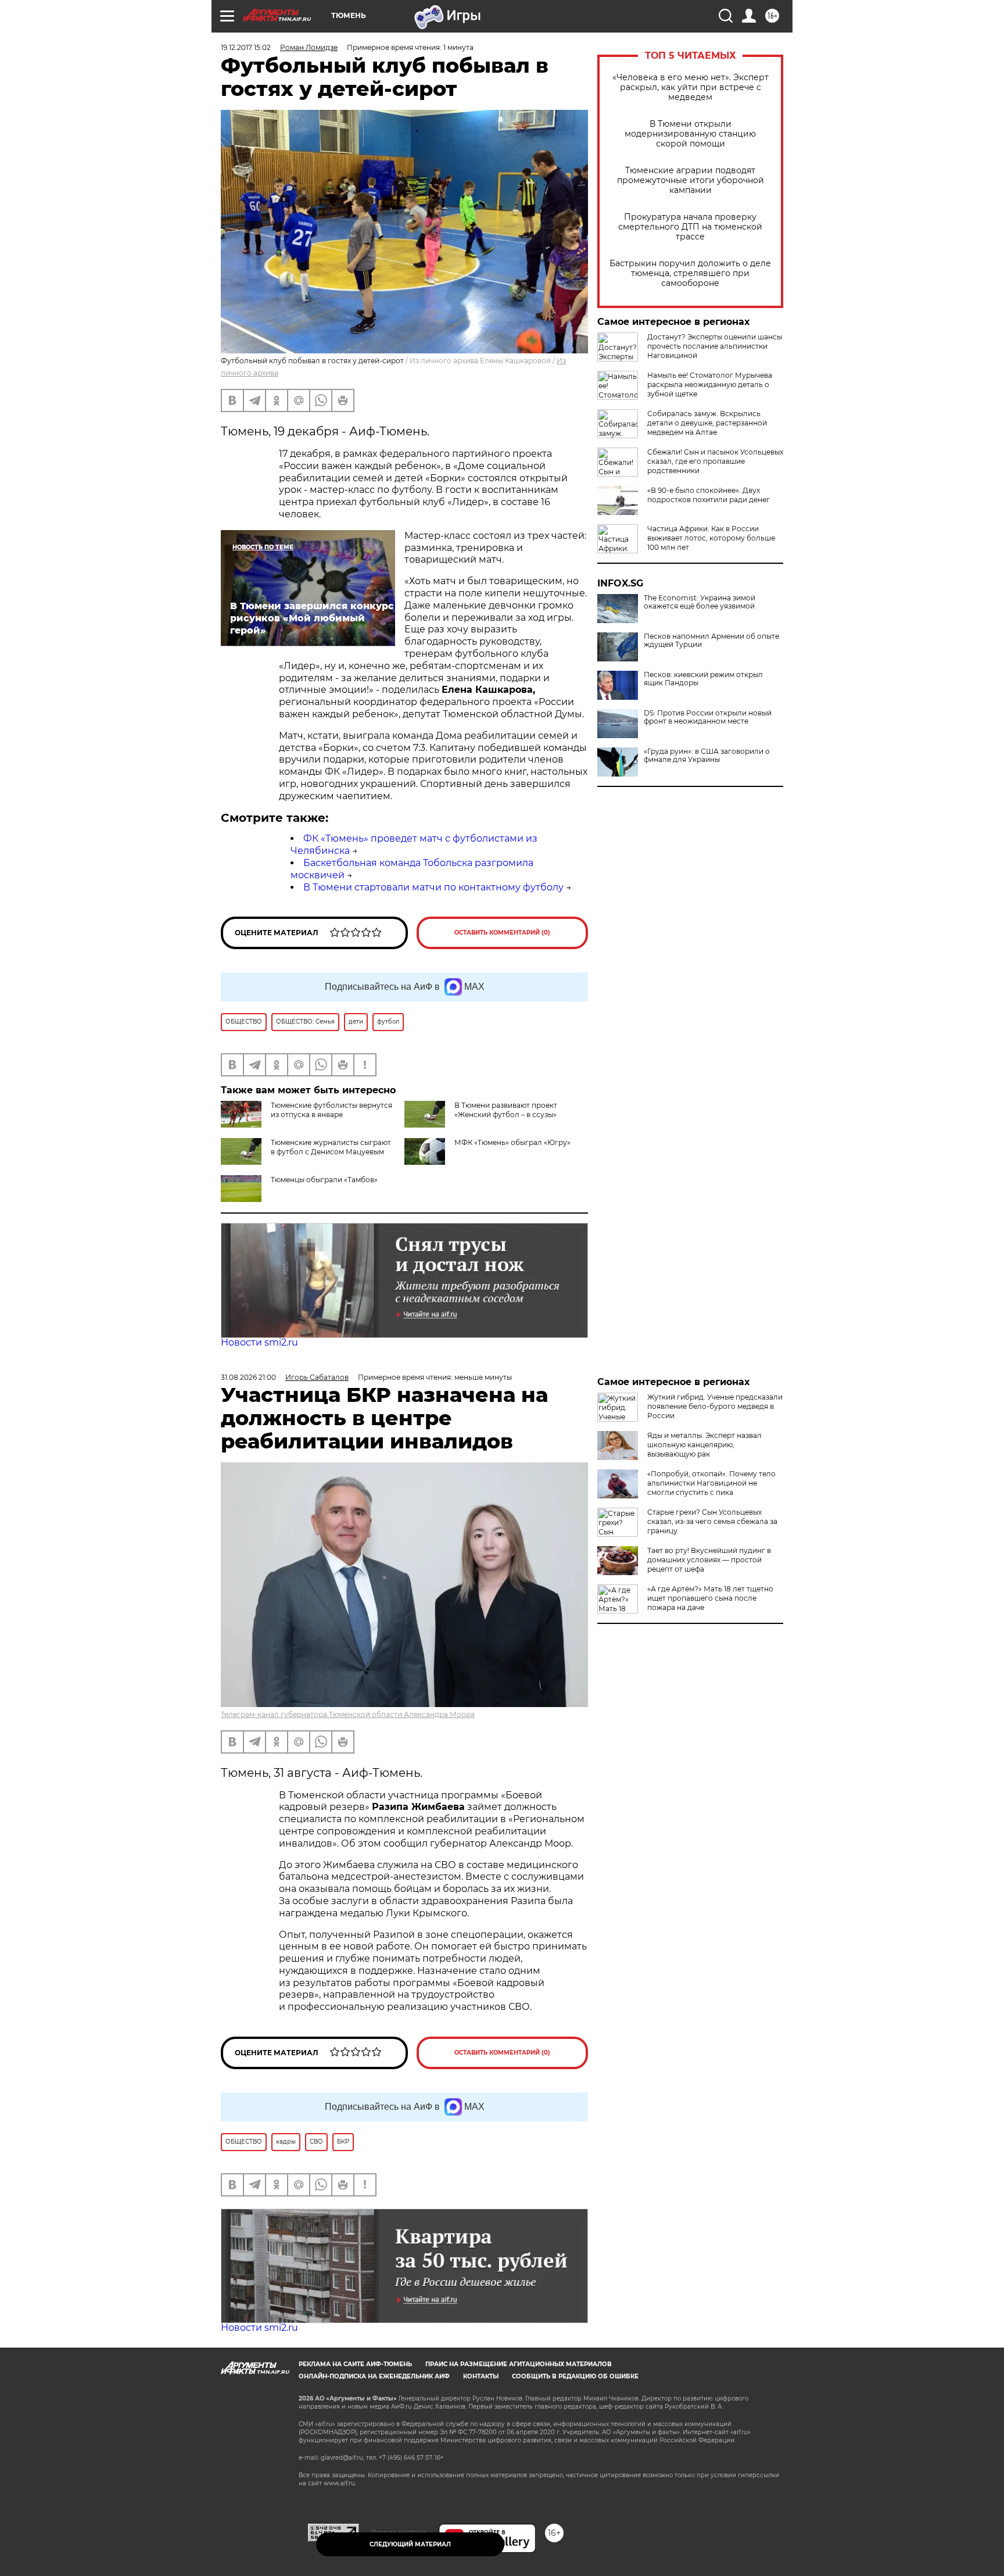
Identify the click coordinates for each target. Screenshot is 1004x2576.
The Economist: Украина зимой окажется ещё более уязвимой (700, 602)
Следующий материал (410, 2544)
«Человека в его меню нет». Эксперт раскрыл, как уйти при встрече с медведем (691, 87)
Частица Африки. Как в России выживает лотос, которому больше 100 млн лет (711, 538)
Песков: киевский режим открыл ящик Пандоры (703, 679)
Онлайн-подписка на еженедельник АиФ (374, 2376)
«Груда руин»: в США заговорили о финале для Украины (707, 756)
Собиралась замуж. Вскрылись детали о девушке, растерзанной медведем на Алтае (707, 423)
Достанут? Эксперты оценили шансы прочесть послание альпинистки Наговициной (715, 346)
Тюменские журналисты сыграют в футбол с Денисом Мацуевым (331, 1147)
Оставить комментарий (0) (502, 933)
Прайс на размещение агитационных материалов (519, 2364)
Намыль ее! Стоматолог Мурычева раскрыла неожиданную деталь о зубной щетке (710, 384)
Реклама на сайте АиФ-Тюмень (355, 2364)
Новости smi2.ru (259, 1342)
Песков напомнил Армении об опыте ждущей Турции (711, 641)
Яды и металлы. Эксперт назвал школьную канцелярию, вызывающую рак (704, 1445)
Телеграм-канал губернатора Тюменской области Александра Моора (348, 1714)
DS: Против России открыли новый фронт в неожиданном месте (708, 717)
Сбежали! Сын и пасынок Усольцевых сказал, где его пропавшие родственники (715, 461)
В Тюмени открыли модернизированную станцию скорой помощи (690, 134)
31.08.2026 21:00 (248, 1377)
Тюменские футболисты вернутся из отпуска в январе (331, 1110)
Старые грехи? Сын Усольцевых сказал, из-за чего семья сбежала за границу (712, 1521)
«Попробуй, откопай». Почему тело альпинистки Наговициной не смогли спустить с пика (711, 1483)
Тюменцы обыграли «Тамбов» (324, 1180)
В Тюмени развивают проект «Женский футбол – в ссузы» (506, 1110)
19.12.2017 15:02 (246, 47)
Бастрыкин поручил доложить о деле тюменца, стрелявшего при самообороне (690, 273)
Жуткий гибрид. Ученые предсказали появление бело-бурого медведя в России (715, 1406)
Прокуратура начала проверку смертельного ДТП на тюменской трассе (690, 227)
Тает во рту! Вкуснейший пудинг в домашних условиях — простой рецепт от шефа (709, 1560)
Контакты (481, 2376)
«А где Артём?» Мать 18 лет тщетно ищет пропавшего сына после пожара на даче (710, 1598)
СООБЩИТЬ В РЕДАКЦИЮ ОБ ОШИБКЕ (575, 2376)
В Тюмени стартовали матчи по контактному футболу (433, 887)
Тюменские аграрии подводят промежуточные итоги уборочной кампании (691, 180)
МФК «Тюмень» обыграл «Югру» (512, 1142)
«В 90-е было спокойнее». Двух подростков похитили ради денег (709, 495)
